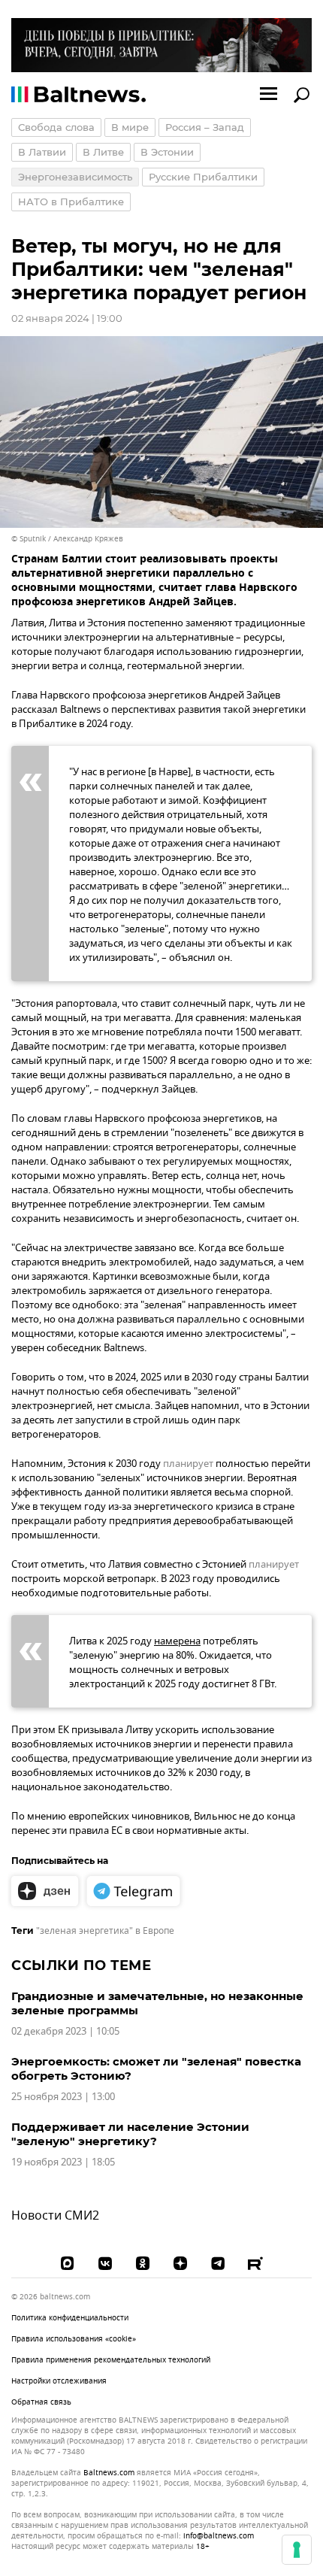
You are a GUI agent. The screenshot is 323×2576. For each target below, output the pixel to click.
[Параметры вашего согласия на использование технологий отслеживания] (297, 2550)
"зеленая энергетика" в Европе (105, 1931)
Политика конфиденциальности (70, 2318)
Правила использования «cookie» (74, 2339)
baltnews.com (109, 2473)
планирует (188, 1464)
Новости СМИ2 (55, 2216)
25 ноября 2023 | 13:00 (63, 2097)
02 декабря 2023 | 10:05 (65, 2031)
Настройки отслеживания (59, 2381)
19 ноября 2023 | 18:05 (63, 2162)
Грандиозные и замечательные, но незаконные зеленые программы (157, 2003)
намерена (177, 1641)
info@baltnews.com (219, 2536)
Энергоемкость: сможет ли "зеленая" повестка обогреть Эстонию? (156, 2068)
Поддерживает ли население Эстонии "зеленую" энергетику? (130, 2134)
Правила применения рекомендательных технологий (111, 2360)
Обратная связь (41, 2402)
